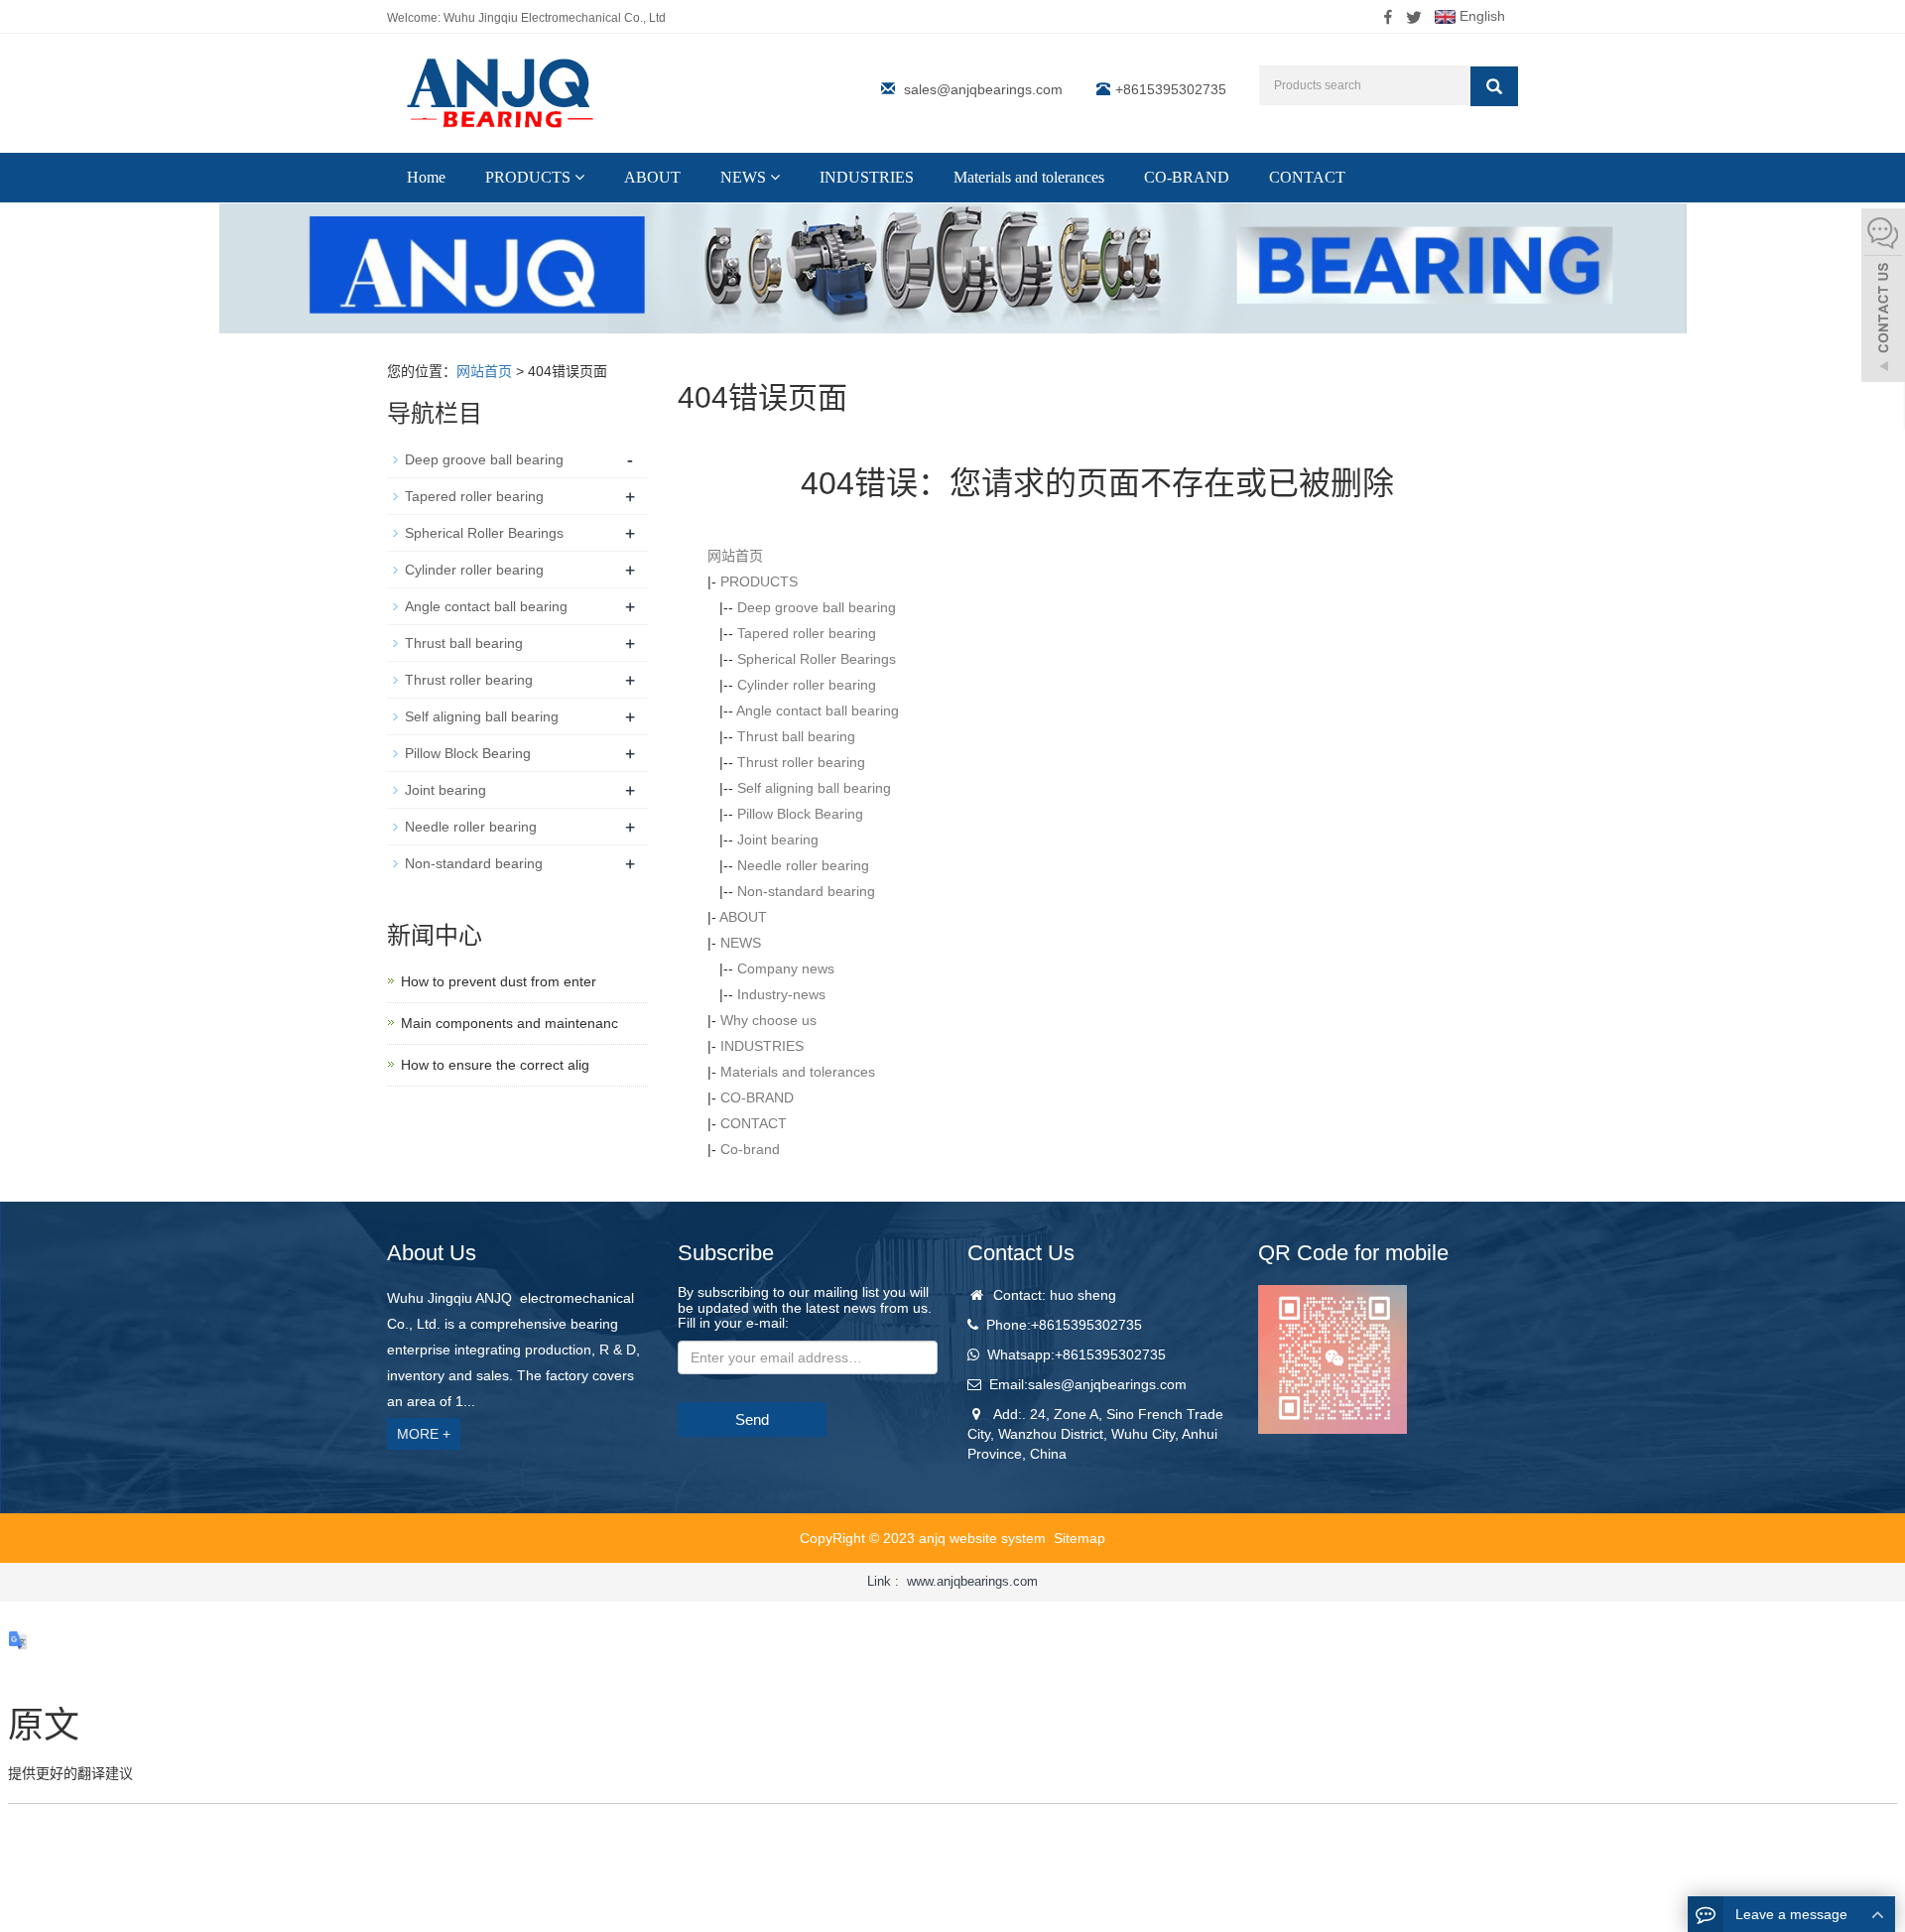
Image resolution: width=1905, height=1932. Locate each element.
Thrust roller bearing (801, 762)
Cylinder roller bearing (807, 685)
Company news (786, 968)
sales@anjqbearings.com (983, 89)
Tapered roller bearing (807, 633)
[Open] (1883, 298)
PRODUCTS (530, 177)
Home (426, 177)
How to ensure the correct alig (495, 1065)
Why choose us (768, 1020)
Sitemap (1079, 1538)
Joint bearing (778, 839)
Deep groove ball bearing (817, 607)
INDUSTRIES (867, 177)
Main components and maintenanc (509, 1023)
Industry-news (781, 994)
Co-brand (750, 1149)
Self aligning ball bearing (814, 788)
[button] (579, 177)
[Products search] (1494, 86)
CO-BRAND (1187, 177)
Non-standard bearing (806, 891)
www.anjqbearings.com (972, 1581)
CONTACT (1307, 177)
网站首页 (484, 371)
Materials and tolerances (1029, 177)
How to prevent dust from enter (499, 981)
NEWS (745, 177)
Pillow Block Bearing (800, 814)
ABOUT (652, 177)
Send (752, 1419)
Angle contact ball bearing (818, 710)
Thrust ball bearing (796, 736)
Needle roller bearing (803, 865)
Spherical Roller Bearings (817, 659)
